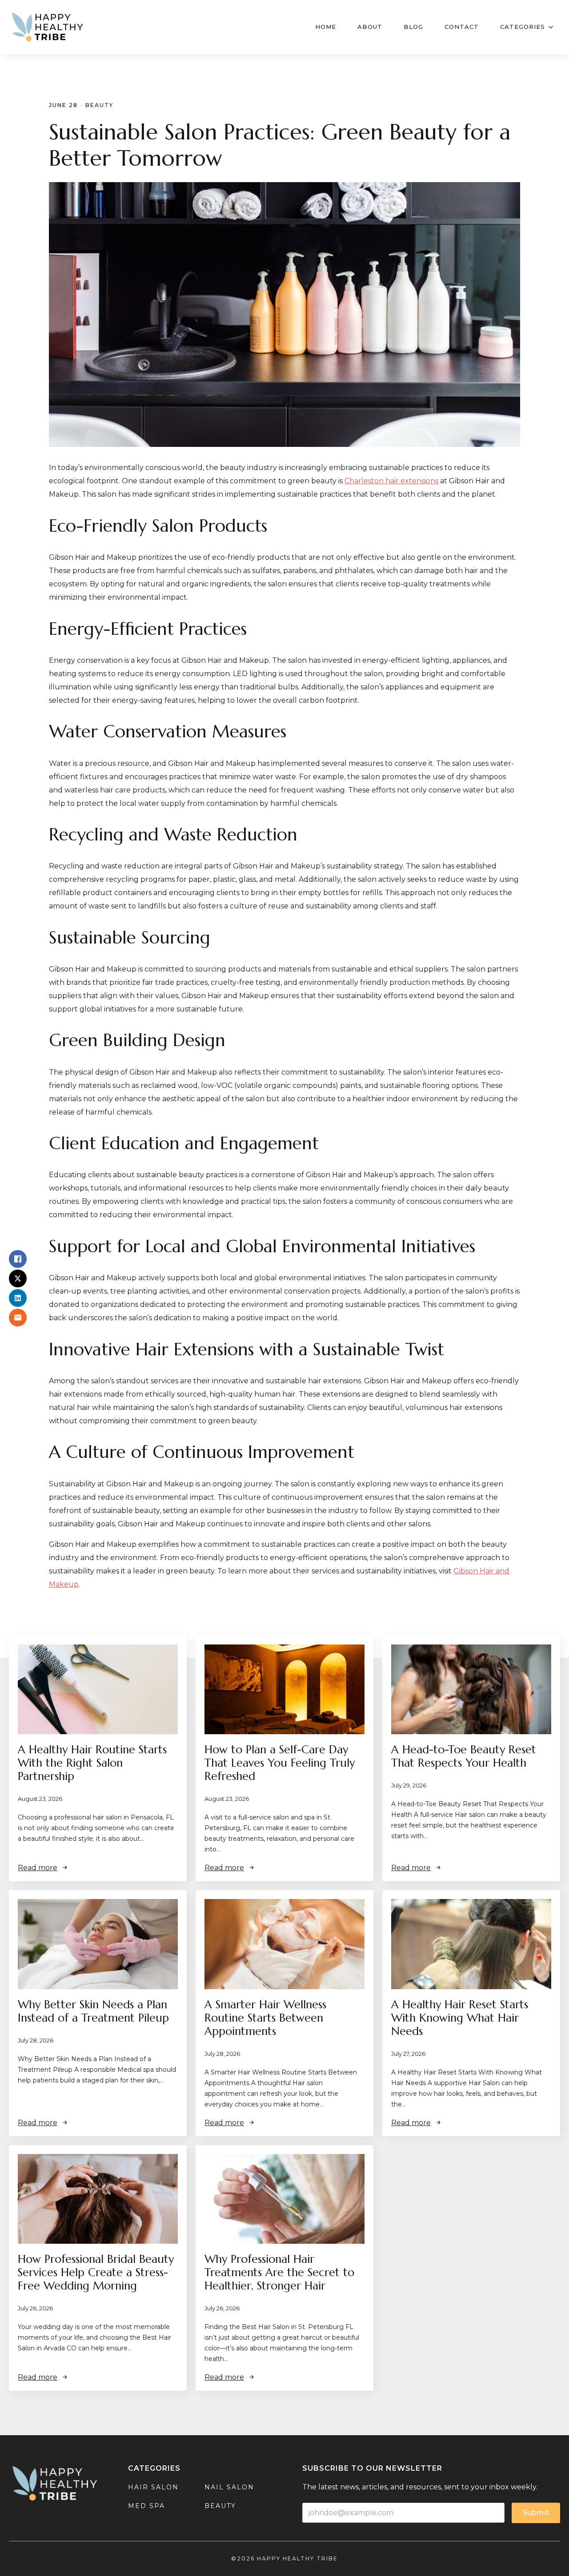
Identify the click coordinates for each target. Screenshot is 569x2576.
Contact (462, 27)
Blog (413, 27)
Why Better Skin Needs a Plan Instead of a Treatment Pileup (93, 2011)
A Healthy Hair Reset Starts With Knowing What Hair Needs (460, 2018)
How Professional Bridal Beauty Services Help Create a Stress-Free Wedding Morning (96, 2273)
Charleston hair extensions (391, 481)
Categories (523, 27)
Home (326, 27)
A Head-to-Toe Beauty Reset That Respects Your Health (464, 1756)
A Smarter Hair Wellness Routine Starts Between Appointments (265, 2018)
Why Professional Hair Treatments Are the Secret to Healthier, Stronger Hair (279, 2273)
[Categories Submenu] (553, 27)
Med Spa (146, 2506)
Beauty (99, 105)
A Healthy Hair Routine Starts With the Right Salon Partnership (92, 1763)
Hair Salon (153, 2487)
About (370, 27)
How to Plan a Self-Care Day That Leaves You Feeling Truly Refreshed (280, 1763)
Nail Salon (229, 2487)
